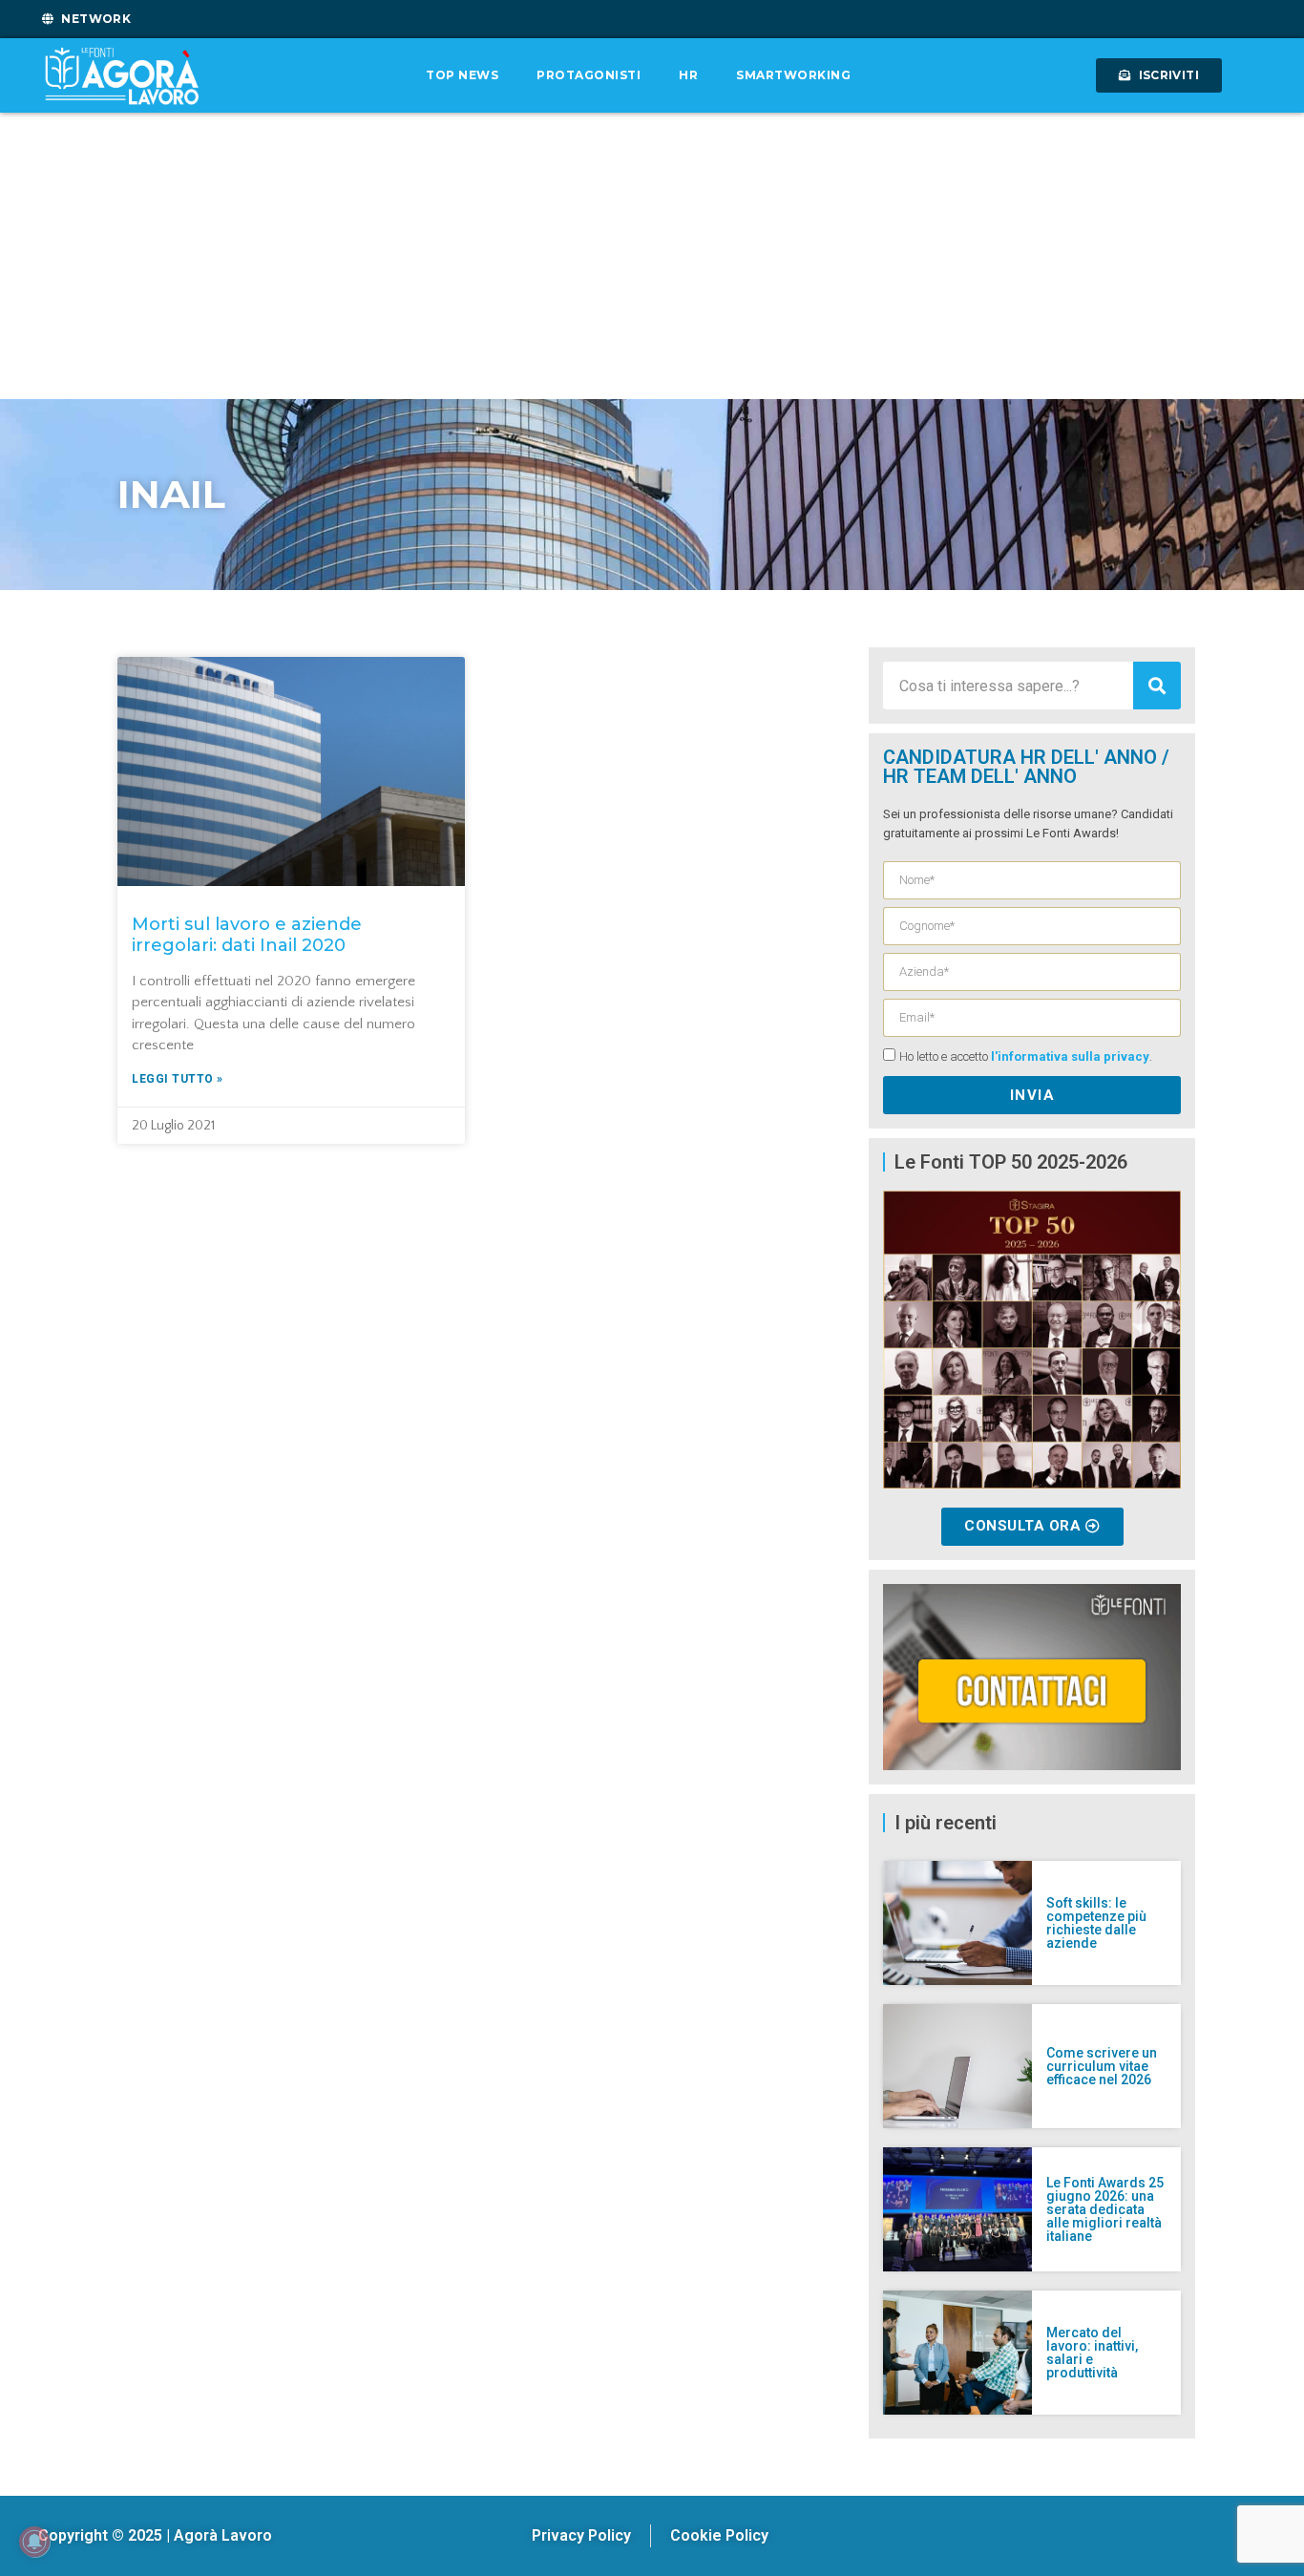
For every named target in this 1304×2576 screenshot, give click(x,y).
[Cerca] (1157, 686)
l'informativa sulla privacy (1070, 1057)
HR (688, 75)
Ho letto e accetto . (1026, 1057)
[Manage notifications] (34, 2542)
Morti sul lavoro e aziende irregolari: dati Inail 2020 (247, 935)
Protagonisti (589, 75)
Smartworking (793, 75)
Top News (462, 75)
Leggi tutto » (178, 1079)
